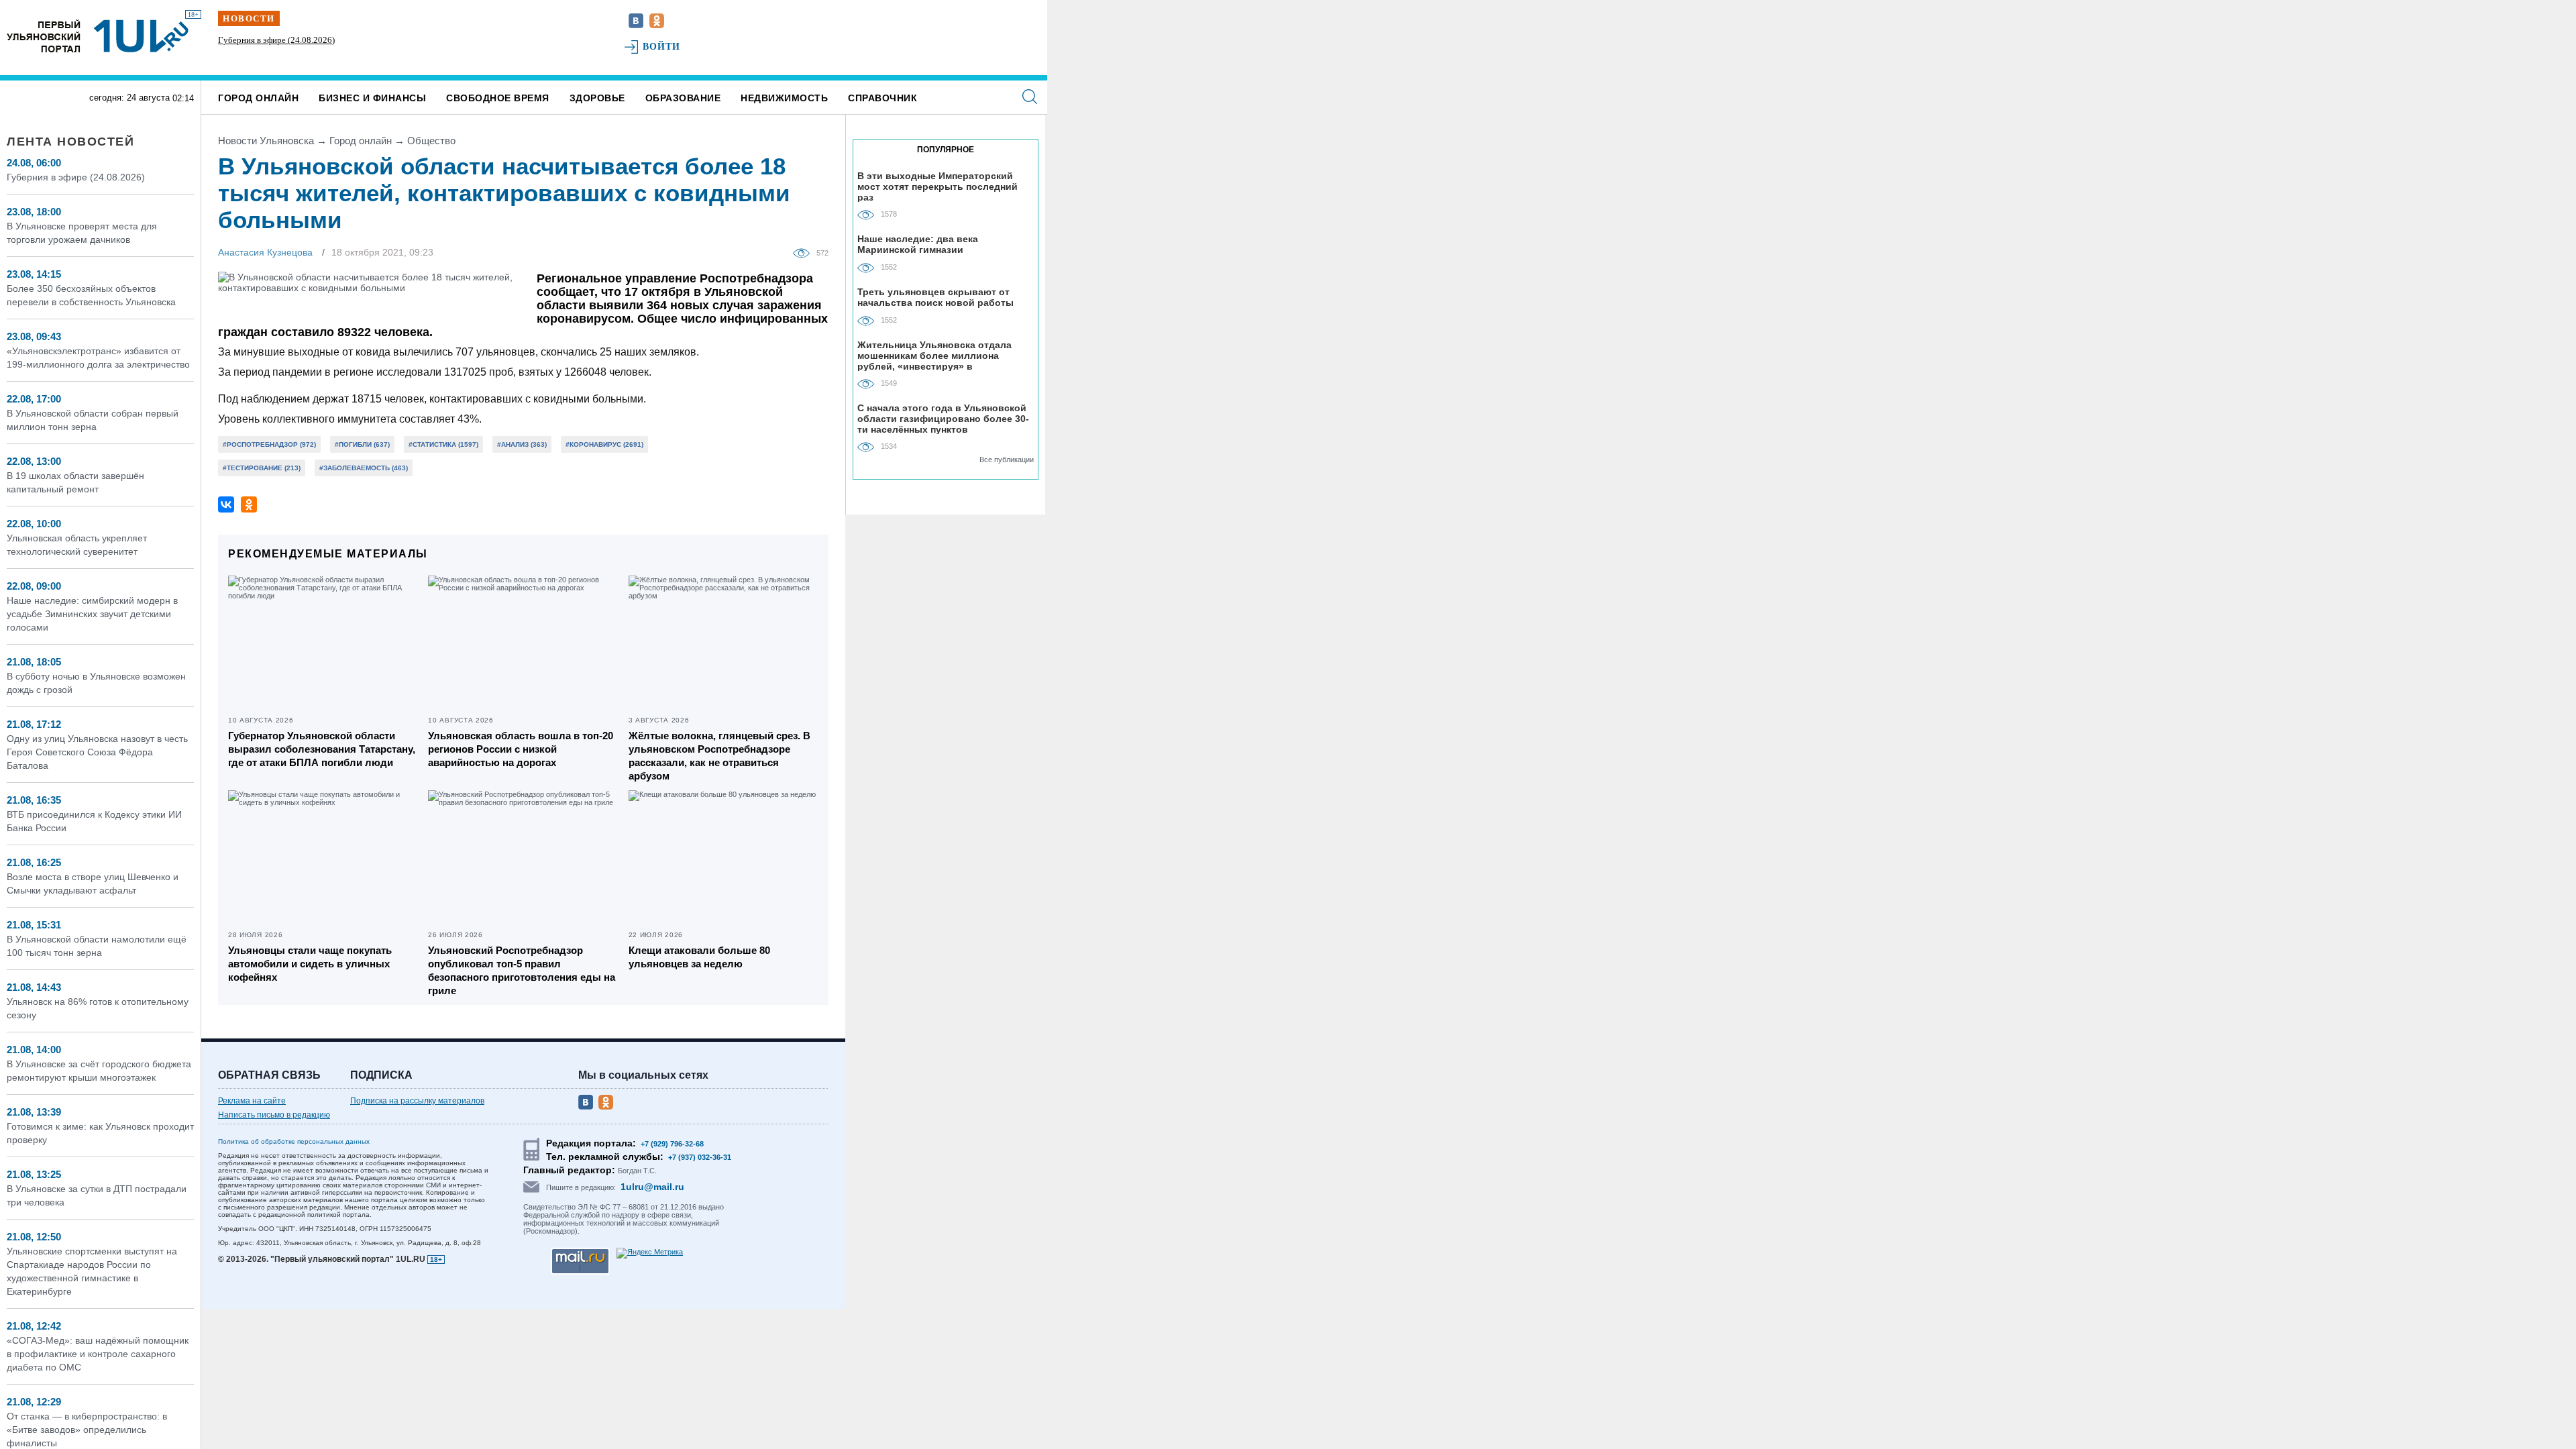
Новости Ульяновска (266, 141)
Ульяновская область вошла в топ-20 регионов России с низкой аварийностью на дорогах (521, 749)
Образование (683, 98)
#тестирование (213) (262, 468)
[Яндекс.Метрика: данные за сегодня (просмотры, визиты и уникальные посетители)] (650, 1253)
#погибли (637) (362, 444)
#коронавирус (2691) (604, 444)
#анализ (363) (522, 444)
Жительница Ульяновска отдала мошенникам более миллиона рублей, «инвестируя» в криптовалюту (934, 355)
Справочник (882, 98)
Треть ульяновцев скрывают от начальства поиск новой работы (935, 297)
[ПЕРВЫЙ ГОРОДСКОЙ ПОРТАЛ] (44, 36)
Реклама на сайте (252, 1101)
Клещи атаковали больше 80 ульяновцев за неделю (699, 957)
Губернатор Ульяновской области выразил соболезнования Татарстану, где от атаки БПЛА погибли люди (322, 749)
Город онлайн (258, 98)
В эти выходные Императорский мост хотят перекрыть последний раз (937, 186)
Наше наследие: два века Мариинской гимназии (918, 244)
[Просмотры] (805, 252)
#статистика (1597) (443, 444)
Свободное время (498, 98)
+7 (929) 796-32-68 (672, 1144)
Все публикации (1007, 460)
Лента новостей (70, 142)
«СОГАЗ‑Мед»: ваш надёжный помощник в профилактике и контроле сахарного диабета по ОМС (98, 1354)
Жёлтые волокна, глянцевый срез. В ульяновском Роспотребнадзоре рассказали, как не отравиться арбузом (719, 756)
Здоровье (597, 98)
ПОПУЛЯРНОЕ (946, 150)
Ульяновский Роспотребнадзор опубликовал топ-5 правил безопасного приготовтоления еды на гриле (522, 970)
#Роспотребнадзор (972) (269, 444)
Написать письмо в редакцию (274, 1115)
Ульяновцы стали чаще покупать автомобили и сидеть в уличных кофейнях (310, 964)
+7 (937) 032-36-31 (700, 1157)
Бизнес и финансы (372, 98)
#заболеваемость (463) (364, 468)
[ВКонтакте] (226, 504)
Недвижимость (784, 98)
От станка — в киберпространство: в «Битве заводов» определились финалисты (87, 1430)
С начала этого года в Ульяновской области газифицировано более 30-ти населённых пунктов (943, 418)
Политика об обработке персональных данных (294, 1141)
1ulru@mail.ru (652, 1187)
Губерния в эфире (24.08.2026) (276, 40)
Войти (662, 47)
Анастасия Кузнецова (265, 252)
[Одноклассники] (249, 504)
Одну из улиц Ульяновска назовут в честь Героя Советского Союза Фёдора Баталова (97, 752)
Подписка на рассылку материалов (417, 1101)
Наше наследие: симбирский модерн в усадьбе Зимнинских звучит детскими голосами (92, 614)
